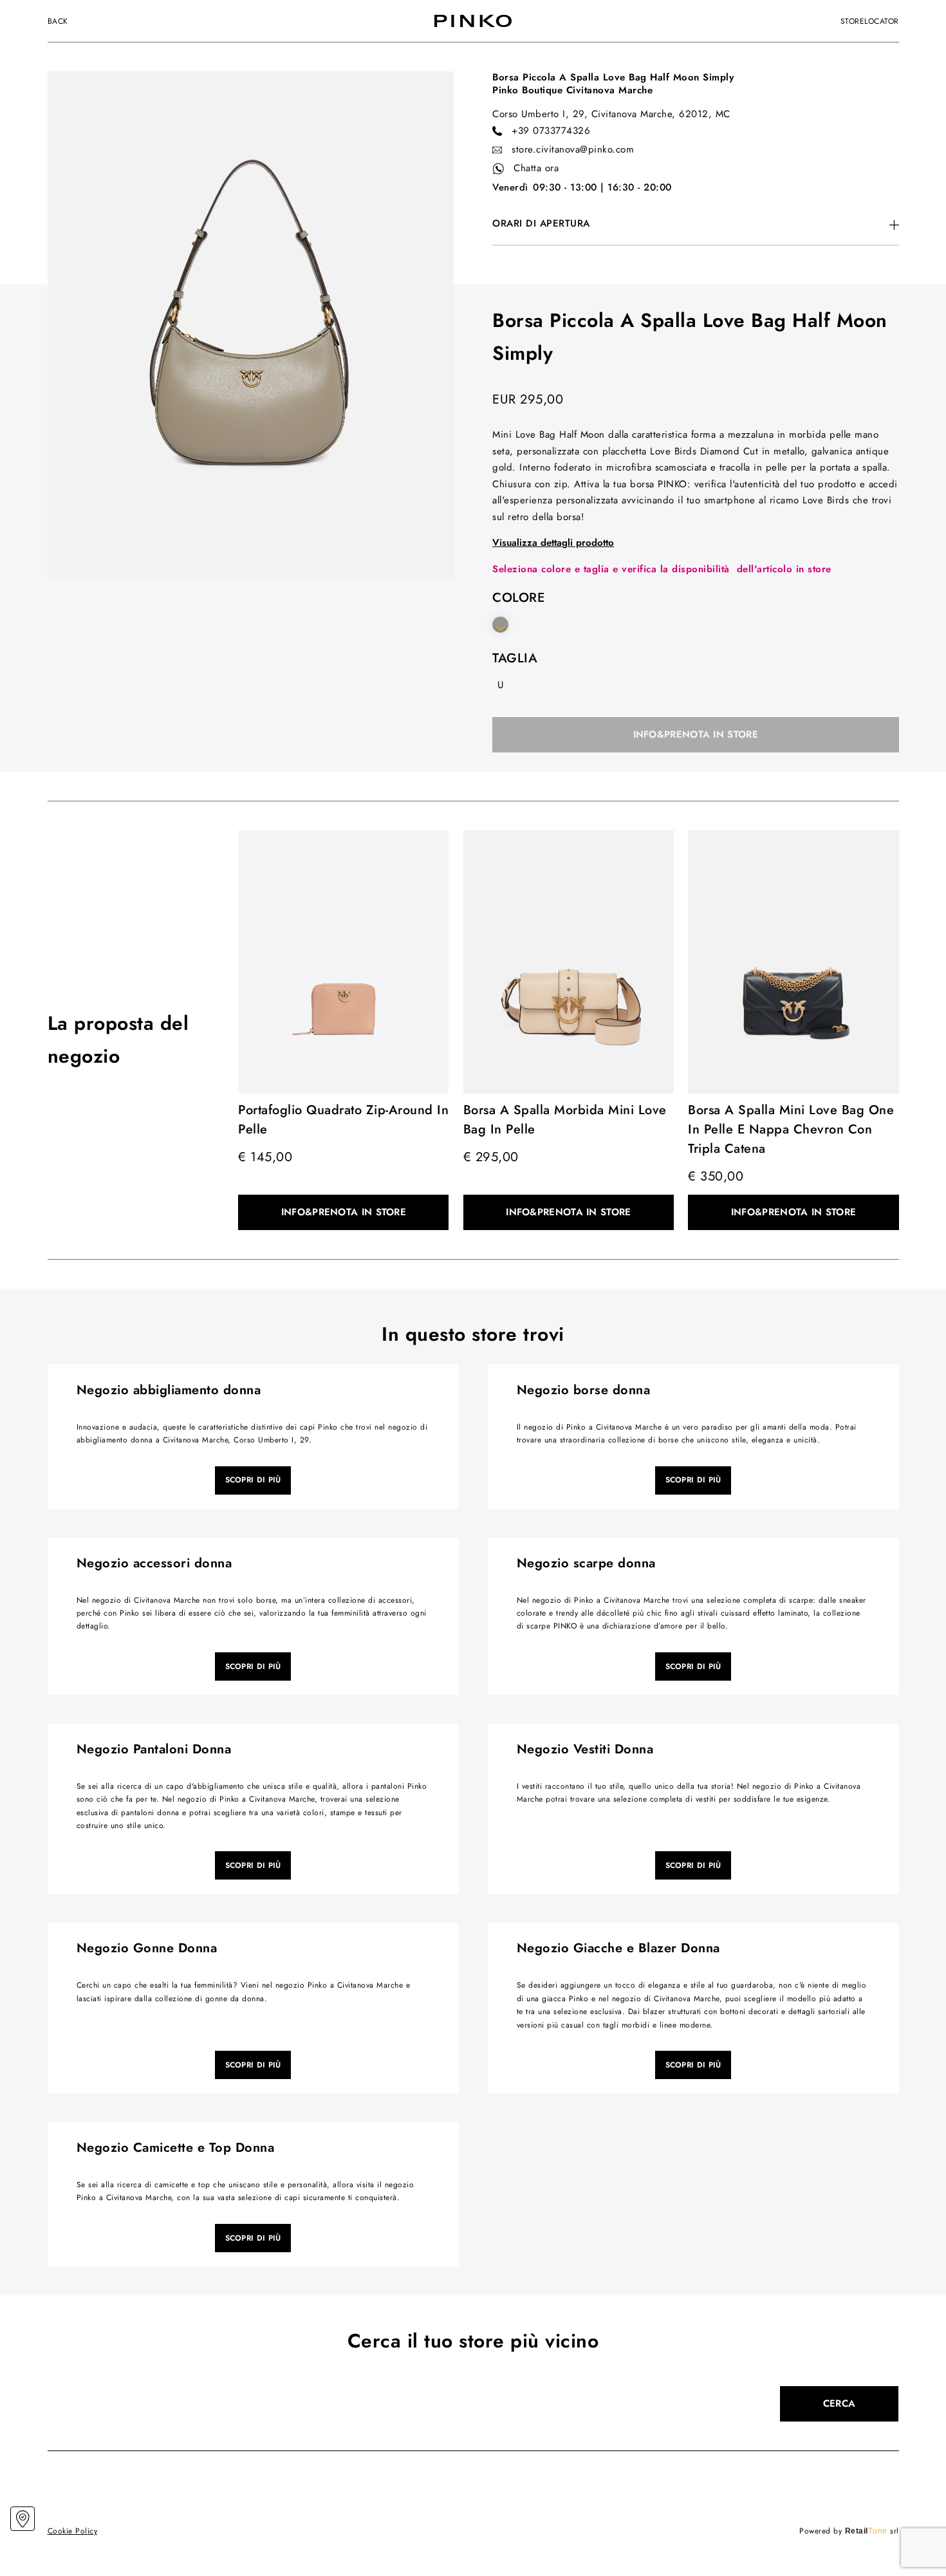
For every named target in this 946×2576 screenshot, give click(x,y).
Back (58, 21)
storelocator (870, 21)
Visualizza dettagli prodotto (553, 543)
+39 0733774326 (551, 131)
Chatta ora (536, 168)
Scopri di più (253, 1480)
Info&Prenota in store (696, 734)
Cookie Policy (73, 2531)
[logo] (473, 21)
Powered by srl (849, 2531)
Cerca (839, 2403)
